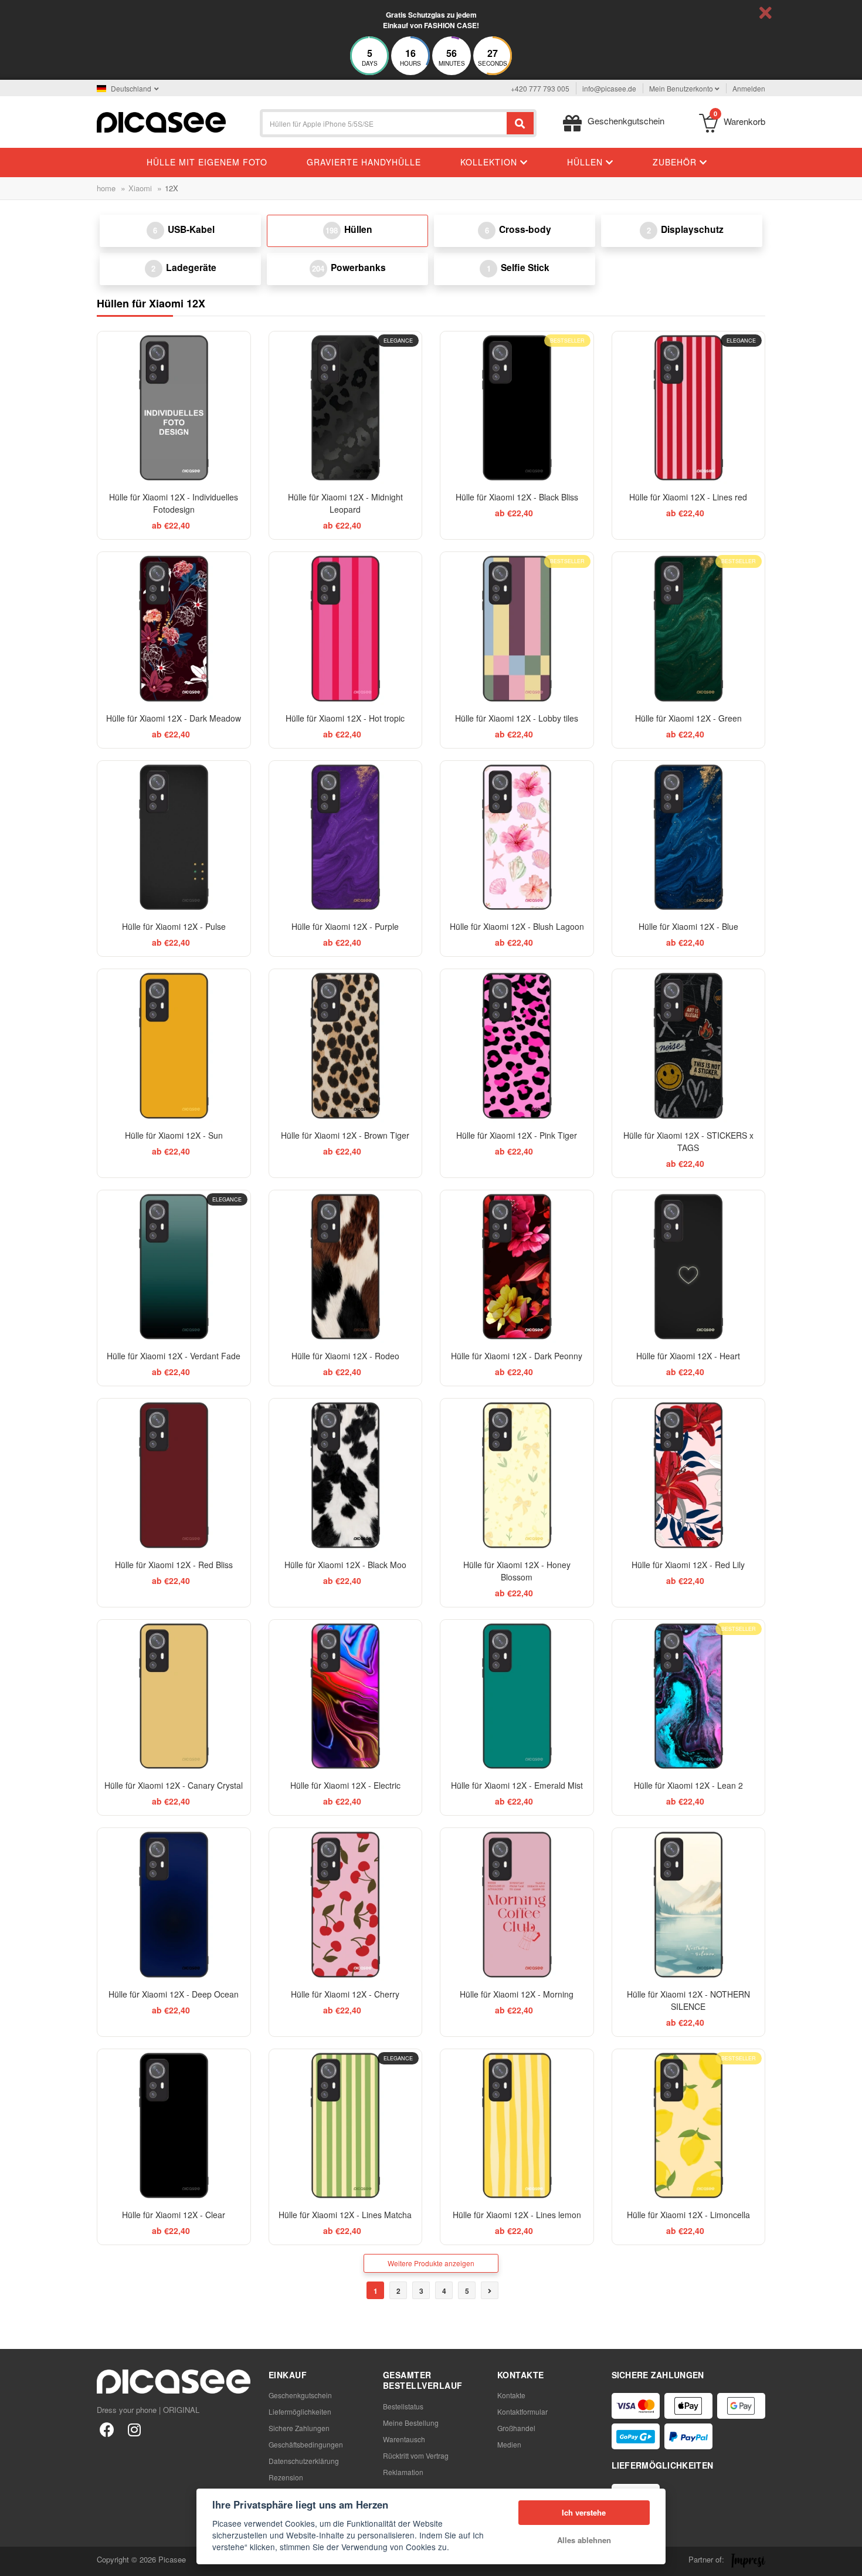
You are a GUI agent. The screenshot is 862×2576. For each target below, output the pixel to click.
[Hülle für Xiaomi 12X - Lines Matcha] (346, 2126)
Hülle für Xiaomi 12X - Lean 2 (688, 1785)
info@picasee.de (609, 88)
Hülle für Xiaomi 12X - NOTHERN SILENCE (688, 2000)
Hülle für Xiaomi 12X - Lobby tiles (517, 718)
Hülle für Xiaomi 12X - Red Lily (688, 1565)
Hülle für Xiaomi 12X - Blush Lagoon (517, 926)
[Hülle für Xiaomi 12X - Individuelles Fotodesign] (174, 408)
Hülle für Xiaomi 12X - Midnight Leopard (345, 503)
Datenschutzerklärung (304, 2461)
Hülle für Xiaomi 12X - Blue (688, 926)
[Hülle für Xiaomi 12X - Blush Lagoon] (517, 837)
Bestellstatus (403, 2406)
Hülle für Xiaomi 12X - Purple (345, 926)
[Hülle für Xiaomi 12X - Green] (689, 629)
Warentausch (404, 2439)
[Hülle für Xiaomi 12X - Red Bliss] (174, 1475)
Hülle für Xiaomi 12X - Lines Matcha (345, 2215)
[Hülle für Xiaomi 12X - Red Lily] (689, 1475)
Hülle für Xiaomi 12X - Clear (174, 2215)
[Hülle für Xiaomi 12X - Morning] (517, 1905)
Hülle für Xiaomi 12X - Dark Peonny (517, 1356)
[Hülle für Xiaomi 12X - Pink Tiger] (517, 1046)
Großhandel (516, 2428)
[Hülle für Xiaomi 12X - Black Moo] (346, 1475)
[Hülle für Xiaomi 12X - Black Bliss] (517, 408)
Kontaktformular (522, 2411)
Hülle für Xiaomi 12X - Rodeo (345, 1356)
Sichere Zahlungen (299, 2428)
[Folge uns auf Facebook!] (107, 2429)
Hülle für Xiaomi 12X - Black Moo (345, 1565)
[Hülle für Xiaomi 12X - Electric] (346, 1696)
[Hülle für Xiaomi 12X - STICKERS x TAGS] (689, 1046)
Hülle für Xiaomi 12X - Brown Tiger (345, 1135)
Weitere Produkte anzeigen (431, 2263)
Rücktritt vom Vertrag (416, 2455)
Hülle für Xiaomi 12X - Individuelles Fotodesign (174, 503)
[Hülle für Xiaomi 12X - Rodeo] (346, 1267)
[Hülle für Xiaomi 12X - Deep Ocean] (174, 1905)
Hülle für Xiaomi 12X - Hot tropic (345, 718)
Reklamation (403, 2472)
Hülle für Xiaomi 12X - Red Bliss (174, 1565)
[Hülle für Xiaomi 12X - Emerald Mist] (517, 1696)
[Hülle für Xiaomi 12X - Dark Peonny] (517, 1267)
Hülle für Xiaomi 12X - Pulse (174, 926)
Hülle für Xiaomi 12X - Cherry (345, 1994)
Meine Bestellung (411, 2423)
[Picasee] (161, 121)
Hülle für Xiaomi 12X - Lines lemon (517, 2215)
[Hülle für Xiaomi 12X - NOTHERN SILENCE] (689, 1905)
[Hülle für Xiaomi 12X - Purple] (346, 837)
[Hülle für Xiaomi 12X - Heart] (689, 1267)
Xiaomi (140, 188)
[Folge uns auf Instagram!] (134, 2429)
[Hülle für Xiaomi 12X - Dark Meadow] (174, 629)
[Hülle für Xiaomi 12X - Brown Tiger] (346, 1046)
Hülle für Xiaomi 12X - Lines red (688, 497)
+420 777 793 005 (540, 88)
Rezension (286, 2477)
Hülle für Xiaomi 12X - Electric (345, 1785)
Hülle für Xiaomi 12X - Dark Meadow (174, 718)
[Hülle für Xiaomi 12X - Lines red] (689, 408)
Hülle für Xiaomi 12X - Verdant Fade (174, 1356)
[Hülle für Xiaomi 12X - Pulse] (174, 837)
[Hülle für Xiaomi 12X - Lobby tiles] (517, 629)
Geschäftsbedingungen (306, 2444)
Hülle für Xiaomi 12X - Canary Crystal (174, 1785)
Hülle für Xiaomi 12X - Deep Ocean (174, 1994)
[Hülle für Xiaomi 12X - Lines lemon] (517, 2126)
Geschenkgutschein (300, 2395)
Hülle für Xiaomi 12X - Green (688, 718)
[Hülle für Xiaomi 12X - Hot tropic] (346, 629)
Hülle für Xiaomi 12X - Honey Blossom (517, 1571)
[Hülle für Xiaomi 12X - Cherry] (346, 1905)
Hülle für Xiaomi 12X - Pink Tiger (517, 1135)
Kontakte (511, 2395)
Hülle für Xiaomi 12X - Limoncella (688, 2215)
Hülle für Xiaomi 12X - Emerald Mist (517, 1785)
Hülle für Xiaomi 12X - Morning (517, 1994)
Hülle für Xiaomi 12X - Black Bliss (517, 497)
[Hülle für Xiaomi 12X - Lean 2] (689, 1696)
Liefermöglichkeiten (300, 2411)
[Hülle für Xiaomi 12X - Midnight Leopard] (346, 408)
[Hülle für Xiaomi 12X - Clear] (174, 2126)
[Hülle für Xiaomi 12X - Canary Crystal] (174, 1696)
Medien (509, 2444)
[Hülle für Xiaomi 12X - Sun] (174, 1046)
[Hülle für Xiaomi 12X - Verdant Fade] (174, 1267)
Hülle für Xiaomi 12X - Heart (688, 1356)
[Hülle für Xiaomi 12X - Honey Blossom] (517, 1475)
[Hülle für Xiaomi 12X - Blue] (689, 837)
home (106, 188)
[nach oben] (15, 2561)
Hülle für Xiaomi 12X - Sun (174, 1135)
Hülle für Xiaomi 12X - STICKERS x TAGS (688, 1141)
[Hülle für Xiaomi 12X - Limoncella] (689, 2126)
